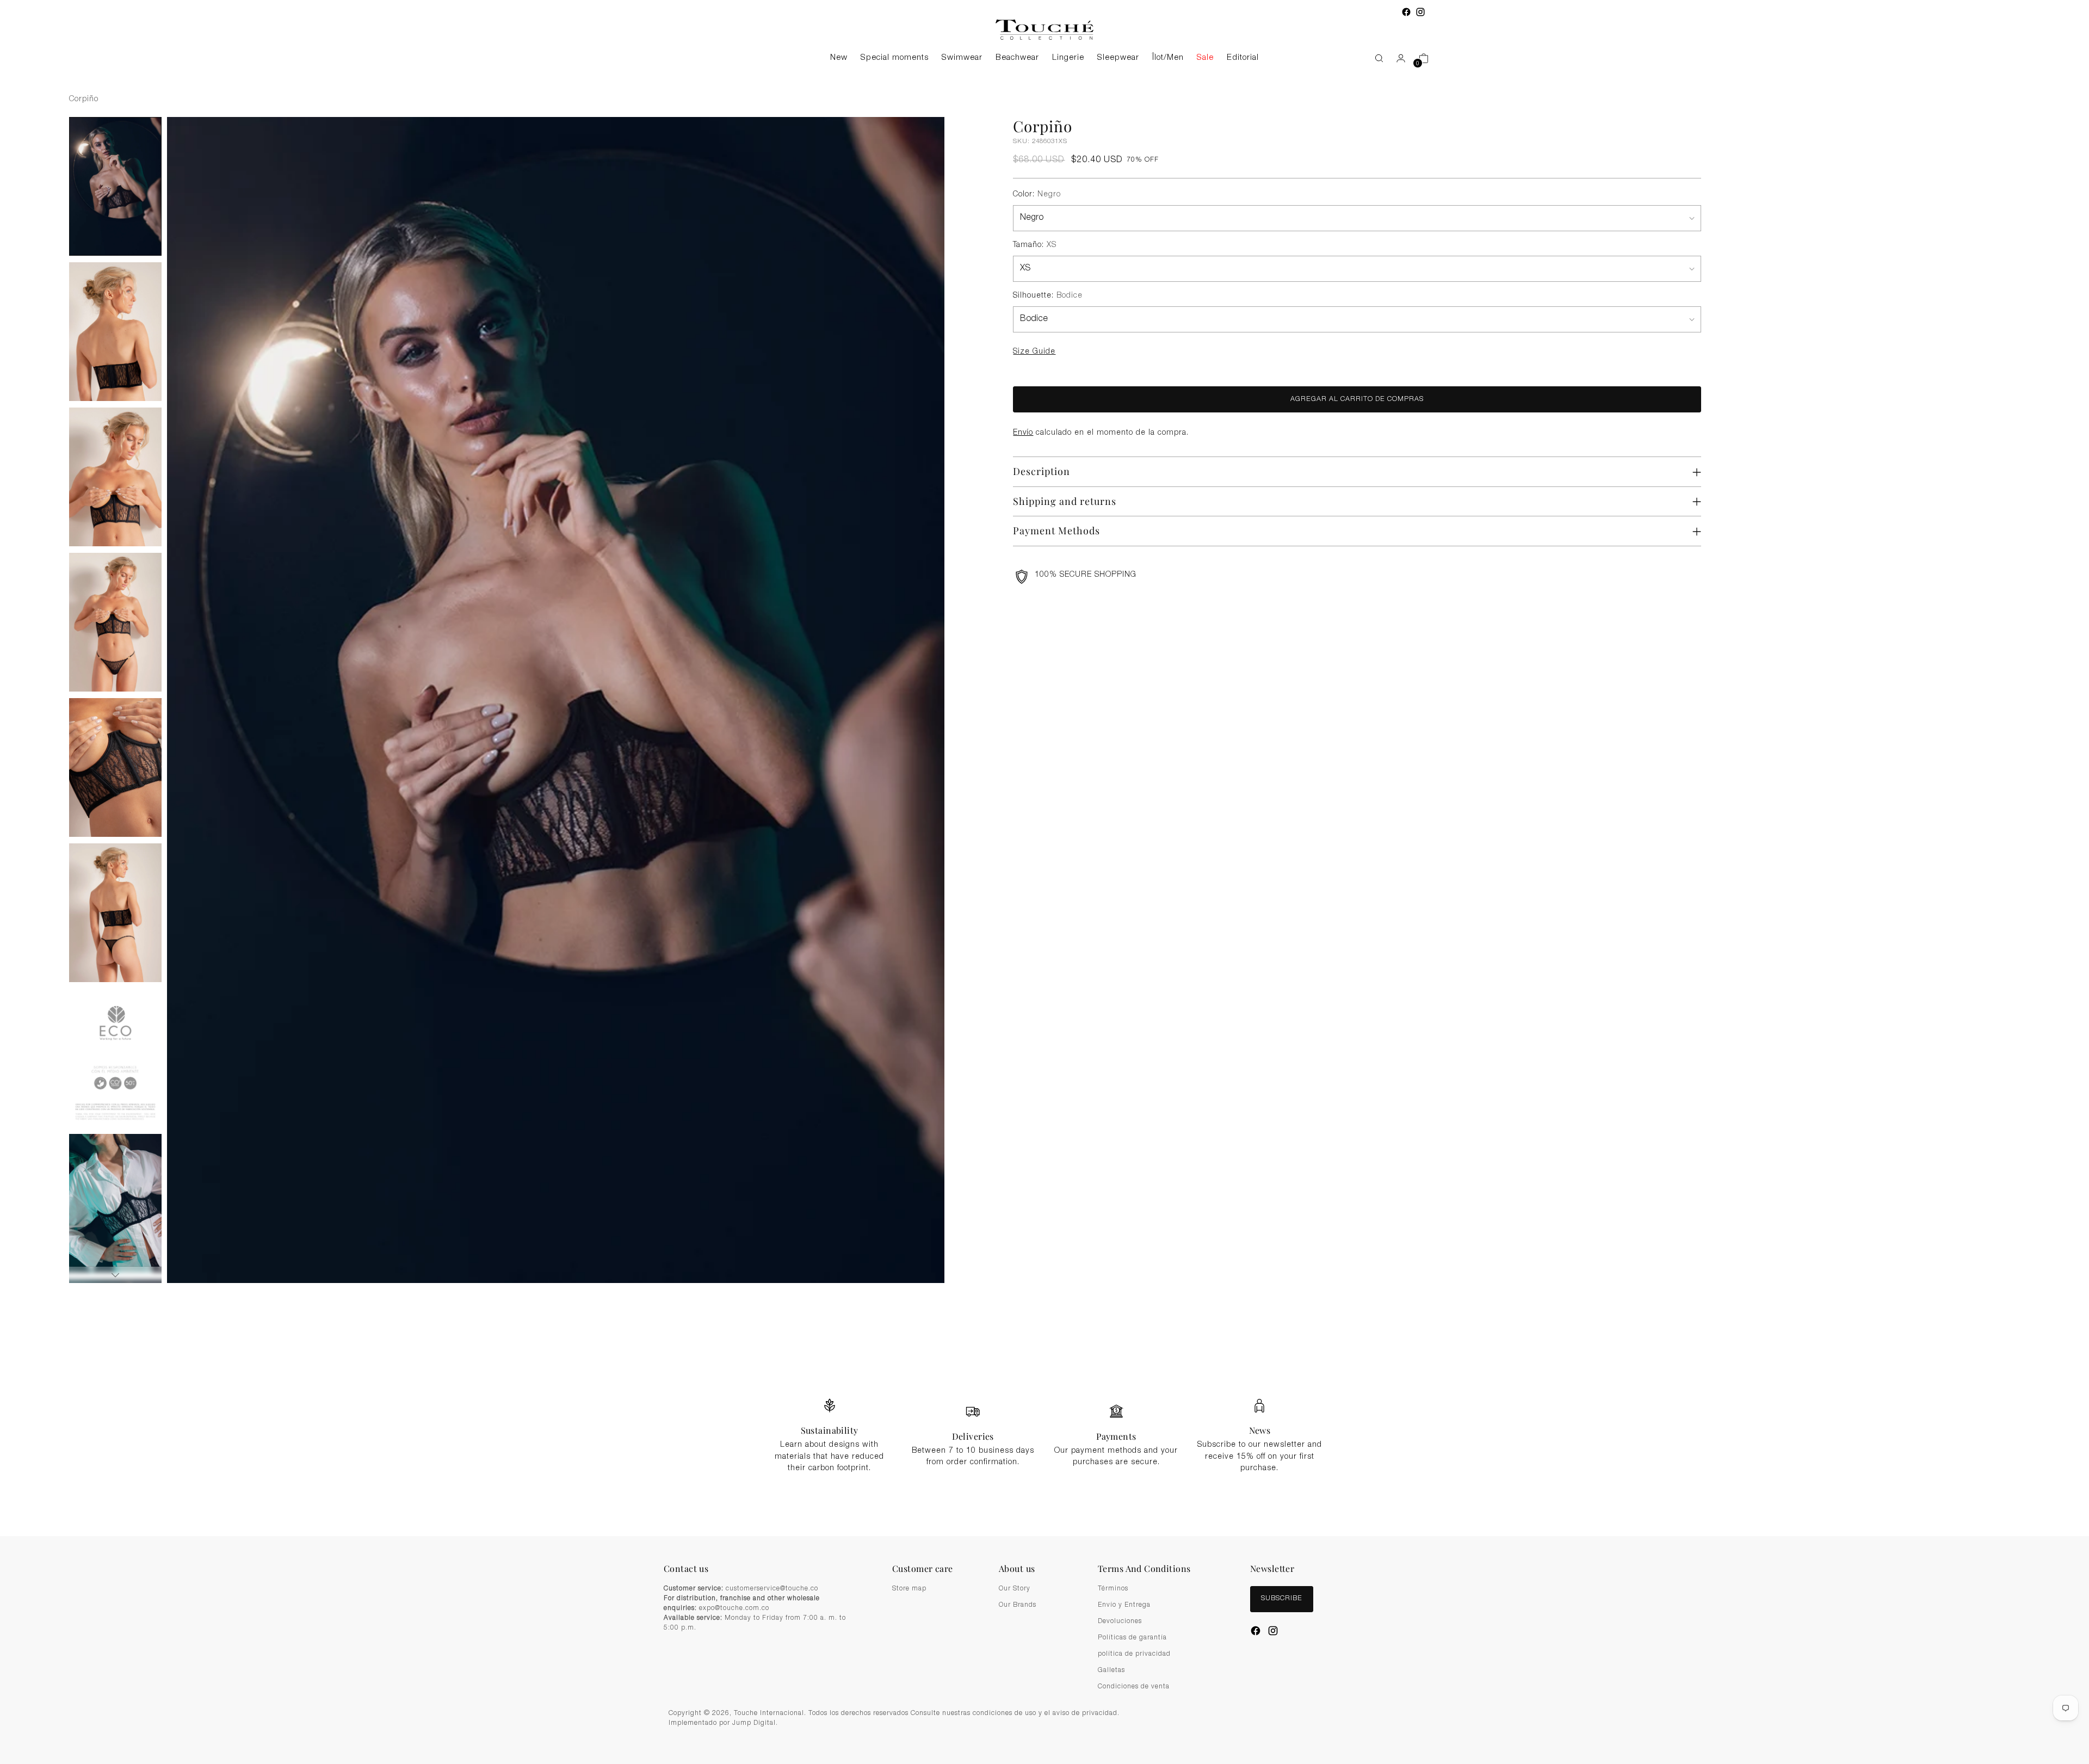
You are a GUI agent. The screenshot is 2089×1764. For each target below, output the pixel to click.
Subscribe (1044, 970)
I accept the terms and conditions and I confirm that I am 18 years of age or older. (1050, 944)
